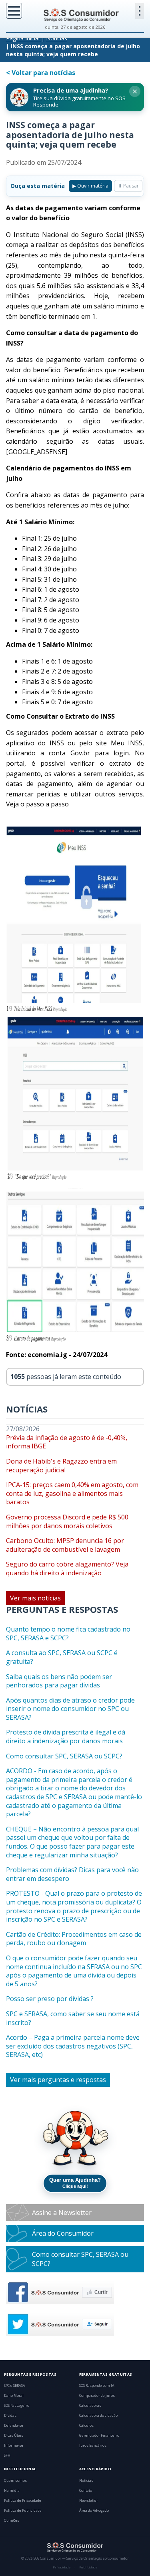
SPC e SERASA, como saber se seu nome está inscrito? (73, 2018)
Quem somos (15, 2481)
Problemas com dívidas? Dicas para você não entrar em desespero (72, 1874)
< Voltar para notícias (41, 73)
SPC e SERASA (15, 2386)
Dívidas (10, 2416)
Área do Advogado (94, 2511)
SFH (7, 2455)
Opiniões (12, 2521)
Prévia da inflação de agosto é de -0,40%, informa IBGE (67, 1442)
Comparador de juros (97, 2396)
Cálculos (86, 2426)
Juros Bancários (93, 2446)
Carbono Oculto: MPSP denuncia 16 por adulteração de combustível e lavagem (65, 1545)
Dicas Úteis (14, 2436)
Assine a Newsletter (62, 2213)
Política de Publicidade (23, 2511)
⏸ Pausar (128, 186)
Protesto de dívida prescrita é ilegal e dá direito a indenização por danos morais (66, 1737)
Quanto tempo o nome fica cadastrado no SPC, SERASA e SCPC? (68, 1634)
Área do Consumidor (63, 2233)
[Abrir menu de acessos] (140, 11)
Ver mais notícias (35, 1598)
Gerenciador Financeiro (99, 2436)
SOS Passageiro (17, 2406)
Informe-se (14, 2446)
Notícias (57, 38)
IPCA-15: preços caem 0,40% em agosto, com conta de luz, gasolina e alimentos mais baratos (72, 1493)
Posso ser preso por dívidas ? (50, 1999)
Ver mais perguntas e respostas (58, 2080)
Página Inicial (23, 38)
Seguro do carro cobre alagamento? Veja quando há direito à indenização (67, 1569)
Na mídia (12, 2491)
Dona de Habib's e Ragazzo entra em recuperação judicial (61, 1466)
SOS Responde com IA (97, 2386)
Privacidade (62, 2567)
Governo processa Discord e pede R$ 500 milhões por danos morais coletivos (67, 1522)
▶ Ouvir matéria (90, 186)
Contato (86, 2491)
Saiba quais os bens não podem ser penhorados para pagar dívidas (59, 1681)
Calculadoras (90, 2406)
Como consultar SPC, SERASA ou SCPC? (64, 1756)
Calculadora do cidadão (98, 2416)
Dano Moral (14, 2396)
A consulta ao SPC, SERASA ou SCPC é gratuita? (62, 1657)
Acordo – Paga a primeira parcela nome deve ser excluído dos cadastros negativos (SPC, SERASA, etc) (73, 2046)
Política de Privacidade (23, 2501)
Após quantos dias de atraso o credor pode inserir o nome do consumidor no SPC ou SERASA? (70, 1709)
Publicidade (88, 2567)
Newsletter (89, 2501)
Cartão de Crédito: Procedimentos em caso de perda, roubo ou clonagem (74, 1939)
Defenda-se (14, 2426)
